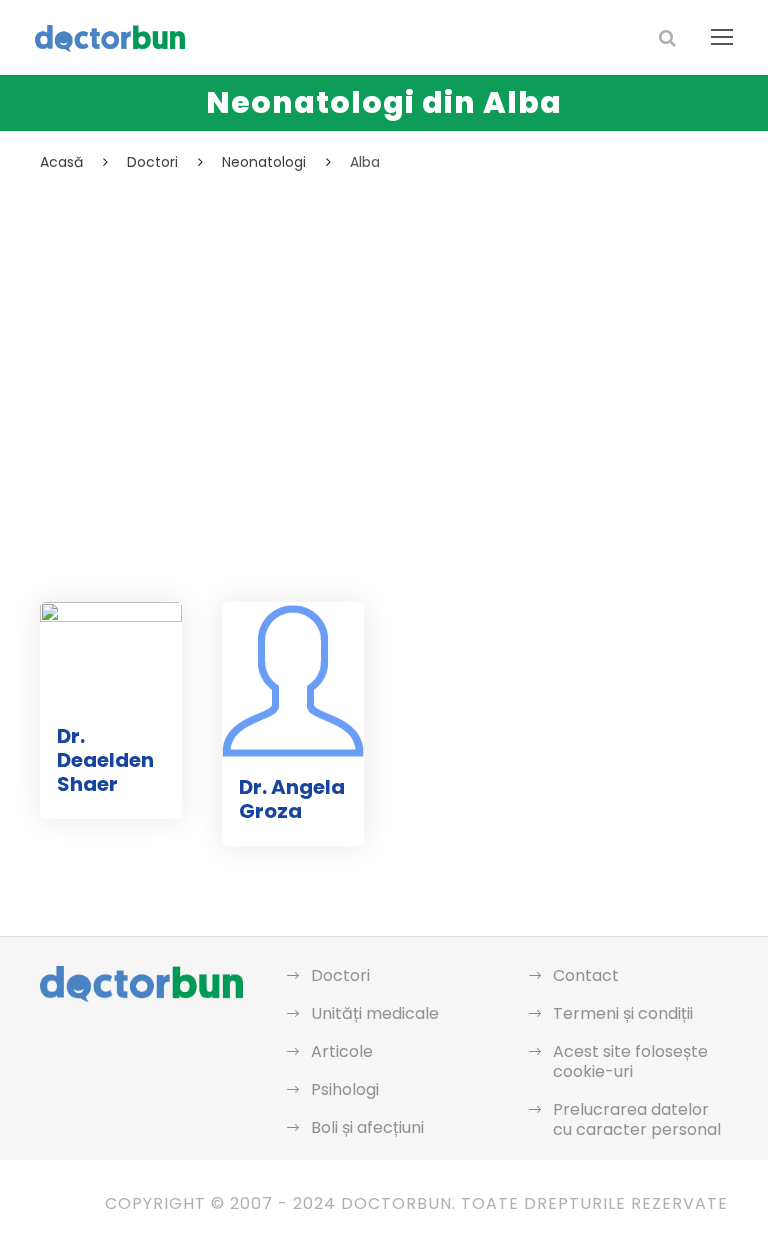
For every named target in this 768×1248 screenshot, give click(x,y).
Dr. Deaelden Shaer (105, 760)
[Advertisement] (384, 325)
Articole (342, 1051)
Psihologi (345, 1089)
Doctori (340, 975)
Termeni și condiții (623, 1013)
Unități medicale (375, 1013)
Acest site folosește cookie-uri (630, 1061)
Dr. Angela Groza (292, 799)
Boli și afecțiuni (367, 1127)
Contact (586, 975)
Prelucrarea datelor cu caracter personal (637, 1119)
